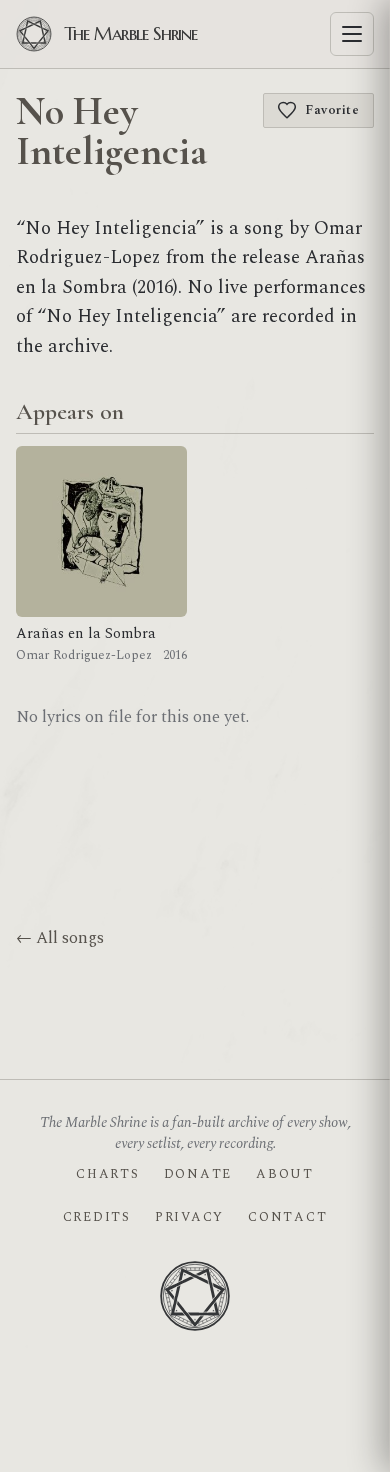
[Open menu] (352, 34)
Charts (107, 1174)
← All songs (60, 938)
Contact (287, 1217)
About (285, 1174)
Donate (198, 1174)
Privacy (189, 1217)
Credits (97, 1217)
